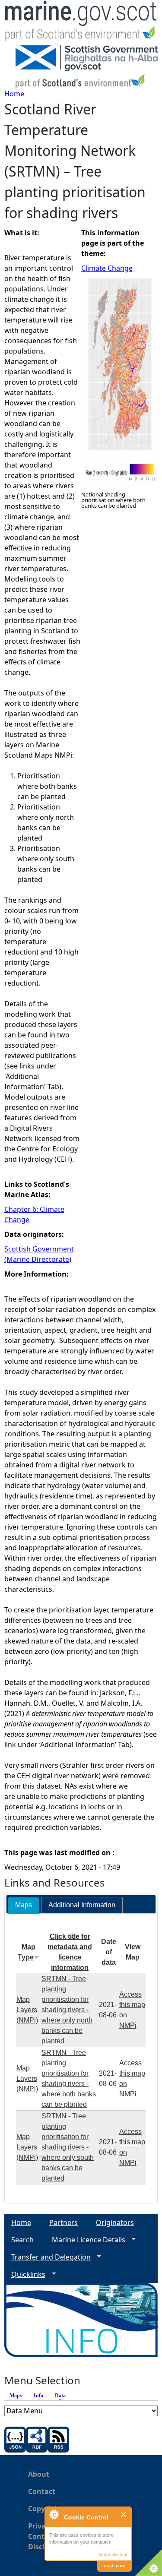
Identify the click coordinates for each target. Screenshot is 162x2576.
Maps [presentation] (24, 1905)
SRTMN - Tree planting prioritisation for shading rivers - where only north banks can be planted (67, 2010)
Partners (64, 2222)
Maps (16, 2396)
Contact (42, 2491)
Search (22, 2240)
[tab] (24, 1905)
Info (38, 2396)
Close (124, 2514)
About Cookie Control (54, 2514)
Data (62, 2396)
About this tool (113, 2555)
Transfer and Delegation (48, 2257)
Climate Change (107, 268)
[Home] (81, 23)
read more (114, 2566)
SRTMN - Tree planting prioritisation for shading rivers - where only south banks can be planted (68, 2147)
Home (14, 94)
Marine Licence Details (85, 2240)
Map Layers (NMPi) (27, 2010)
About (39, 2474)
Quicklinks (25, 2274)
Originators (115, 2222)
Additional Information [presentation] (82, 1905)
